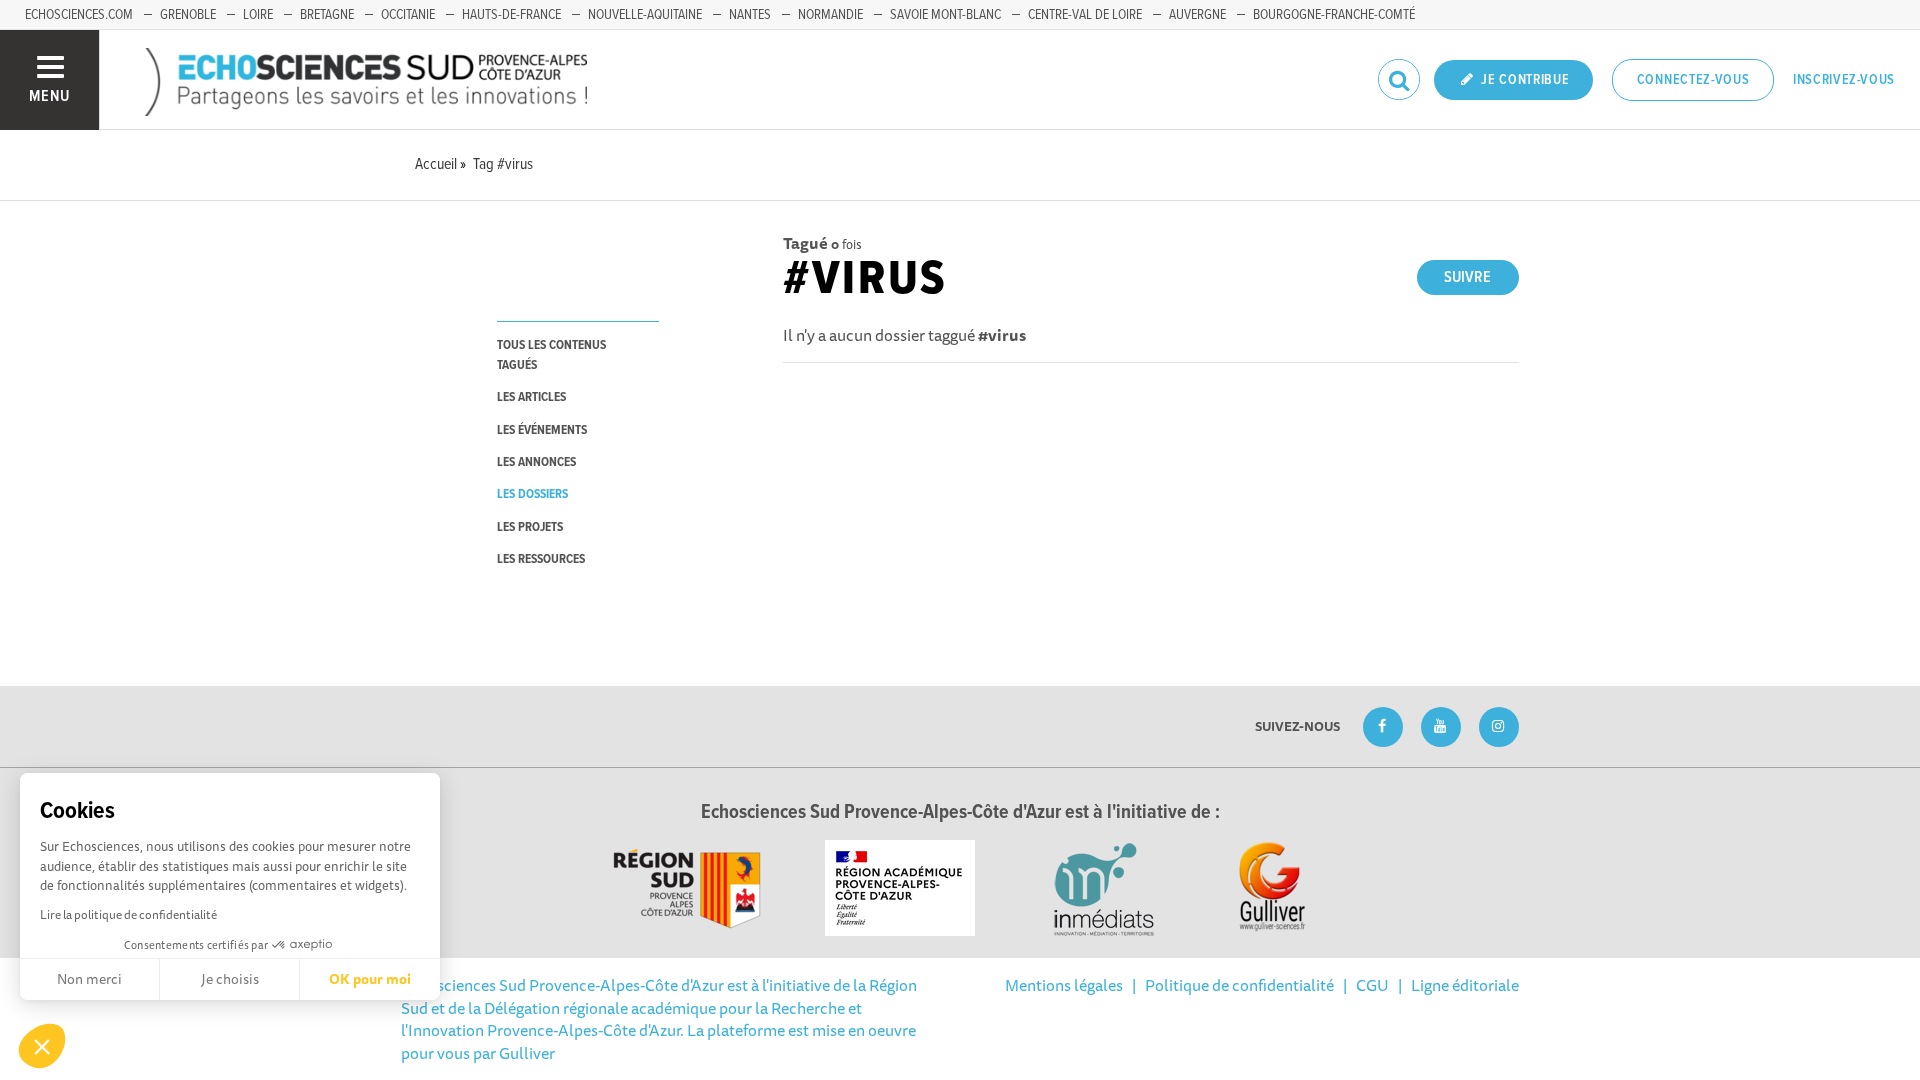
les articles (531, 397)
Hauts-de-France (511, 15)
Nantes (750, 15)
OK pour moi (370, 979)
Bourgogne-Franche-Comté (1334, 15)
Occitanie (408, 15)
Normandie (830, 15)
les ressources (541, 559)
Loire (258, 15)
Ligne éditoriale (1465, 985)
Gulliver (527, 1053)
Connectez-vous (1693, 80)
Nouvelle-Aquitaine (645, 15)
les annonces (536, 462)
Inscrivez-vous (1844, 80)
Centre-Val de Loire (1085, 15)
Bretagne (327, 15)
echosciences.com (79, 15)
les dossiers (532, 494)
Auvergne (1197, 15)
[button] (42, 1046)
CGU (1372, 985)
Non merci (89, 979)
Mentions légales (1064, 985)
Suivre (1467, 277)
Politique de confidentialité (1239, 985)
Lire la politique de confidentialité (128, 914)
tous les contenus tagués (551, 355)
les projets (530, 527)
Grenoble (188, 15)
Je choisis (230, 979)
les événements (542, 430)
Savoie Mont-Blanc (945, 15)
